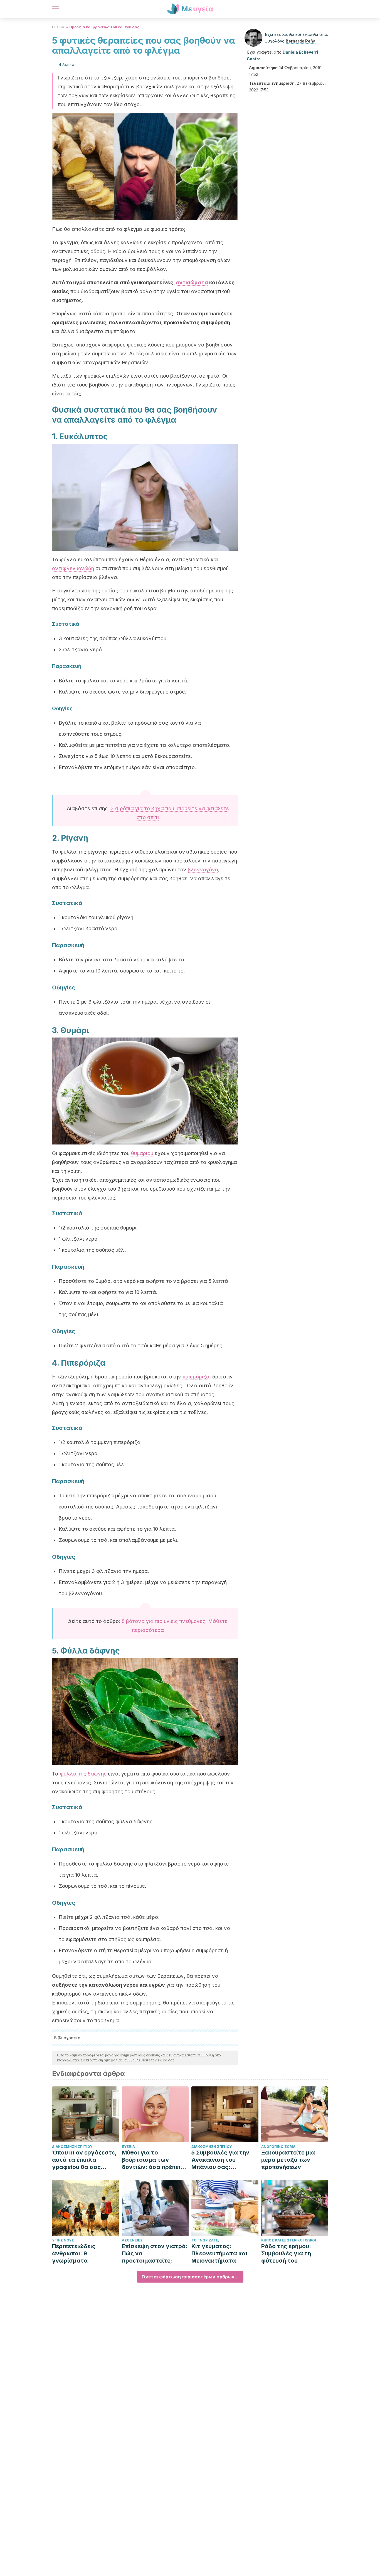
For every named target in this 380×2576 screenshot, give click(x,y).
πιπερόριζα (196, 1377)
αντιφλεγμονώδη (73, 568)
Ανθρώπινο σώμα (278, 2147)
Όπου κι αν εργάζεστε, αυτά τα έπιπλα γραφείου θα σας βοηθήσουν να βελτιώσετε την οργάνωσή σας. (84, 2160)
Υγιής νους (63, 2240)
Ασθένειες (132, 2240)
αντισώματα (192, 282)
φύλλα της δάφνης (83, 1774)
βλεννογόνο (203, 870)
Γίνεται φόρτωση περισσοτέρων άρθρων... (190, 2277)
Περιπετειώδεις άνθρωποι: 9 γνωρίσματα (74, 2253)
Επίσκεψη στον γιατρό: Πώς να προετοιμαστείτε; (155, 2253)
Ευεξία (58, 27)
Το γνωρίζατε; (205, 2240)
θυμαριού (142, 1153)
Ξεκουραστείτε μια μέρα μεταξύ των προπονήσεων (288, 2160)
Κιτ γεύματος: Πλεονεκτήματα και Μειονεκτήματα (219, 2253)
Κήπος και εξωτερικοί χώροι (289, 2240)
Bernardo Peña (301, 41)
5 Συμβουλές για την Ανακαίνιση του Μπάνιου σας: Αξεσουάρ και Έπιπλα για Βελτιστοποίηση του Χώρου (222, 2160)
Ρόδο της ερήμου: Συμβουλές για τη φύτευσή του (286, 2253)
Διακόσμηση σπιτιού (72, 2147)
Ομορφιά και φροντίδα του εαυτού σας (104, 27)
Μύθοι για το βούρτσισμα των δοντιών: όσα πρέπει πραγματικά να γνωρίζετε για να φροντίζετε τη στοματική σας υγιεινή (154, 2160)
